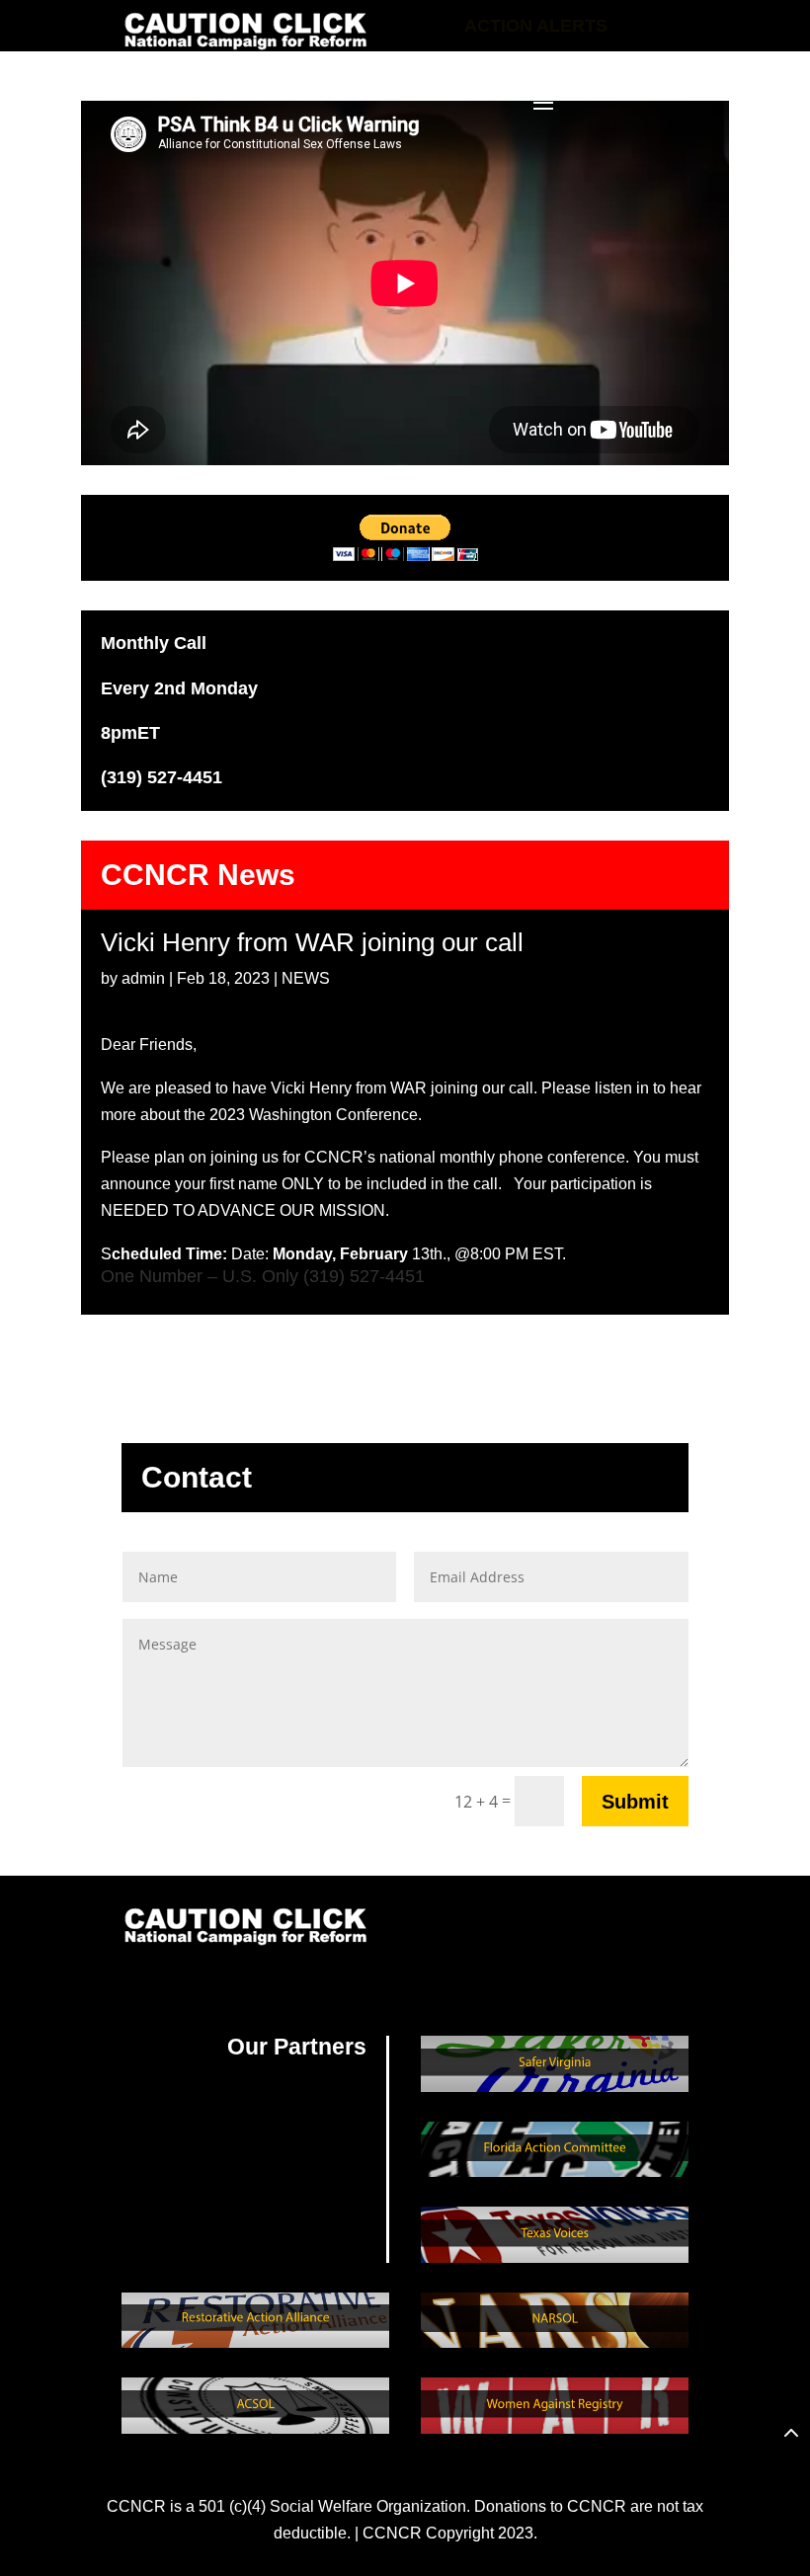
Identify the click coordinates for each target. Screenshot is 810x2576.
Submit (635, 1802)
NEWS (306, 978)
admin (143, 978)
